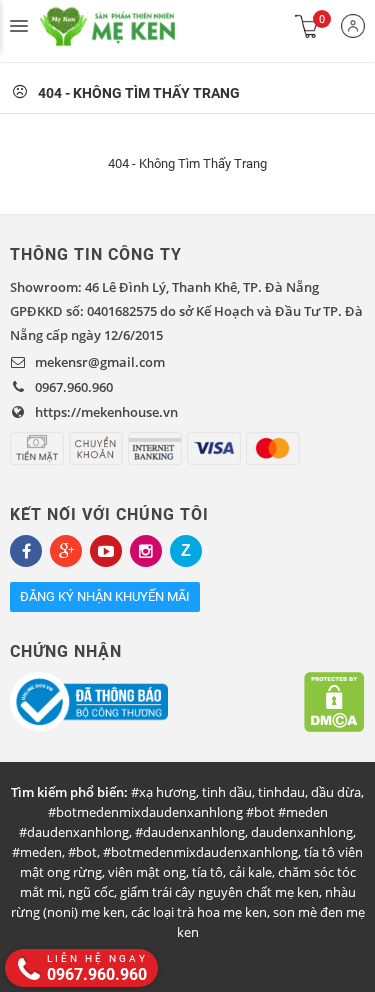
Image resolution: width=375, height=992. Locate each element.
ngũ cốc (91, 892)
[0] (307, 26)
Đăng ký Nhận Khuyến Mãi (105, 596)
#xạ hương (163, 792)
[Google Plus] (66, 551)
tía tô (207, 872)
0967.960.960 (74, 387)
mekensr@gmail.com (100, 362)
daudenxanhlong (302, 832)
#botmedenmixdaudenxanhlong (200, 852)
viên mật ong (147, 872)
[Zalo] (186, 551)
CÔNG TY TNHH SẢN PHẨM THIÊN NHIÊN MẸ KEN (130, 26)
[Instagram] (146, 551)
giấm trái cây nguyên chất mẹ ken (219, 892)
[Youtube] (106, 551)
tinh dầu (227, 792)
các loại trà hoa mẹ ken (199, 912)
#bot (82, 852)
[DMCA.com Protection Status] (334, 702)
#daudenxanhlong (190, 832)
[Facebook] (26, 551)
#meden (37, 852)
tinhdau (281, 792)
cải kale (250, 872)
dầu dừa (336, 792)
